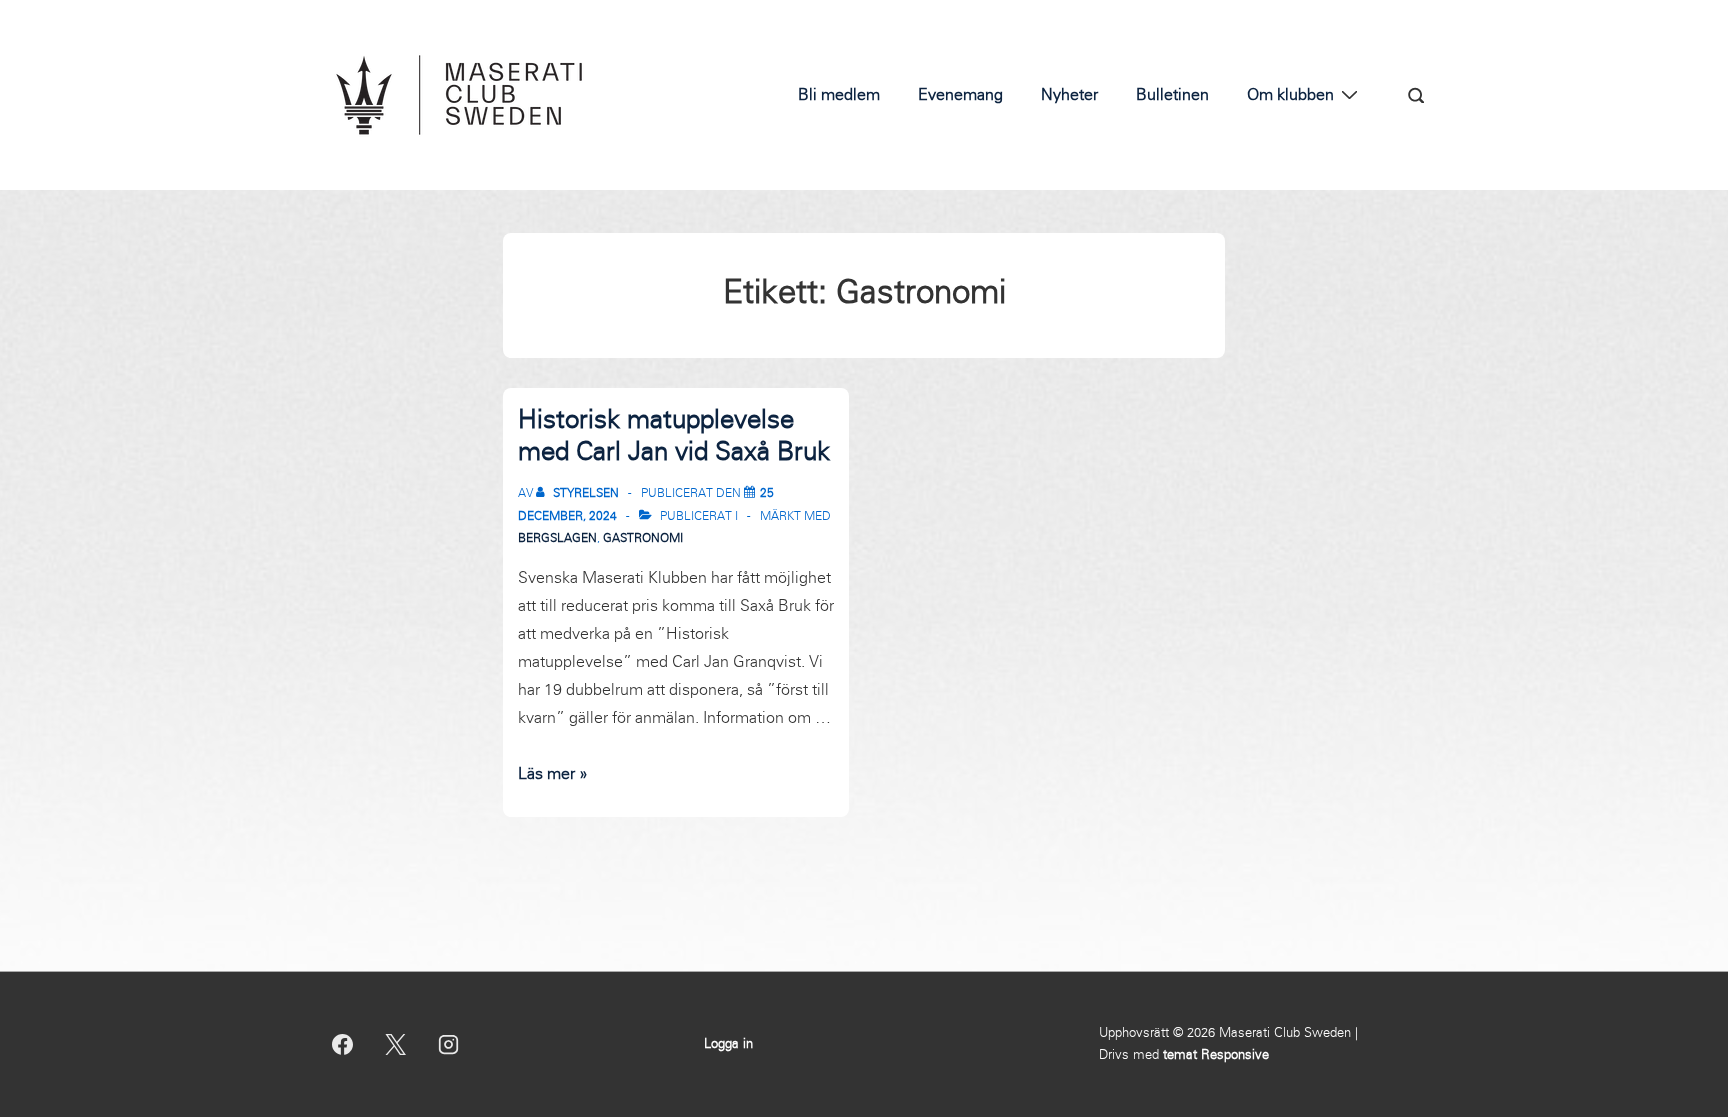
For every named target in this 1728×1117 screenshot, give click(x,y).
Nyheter (1069, 94)
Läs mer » (553, 773)
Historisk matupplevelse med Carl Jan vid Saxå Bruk (674, 435)
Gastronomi (643, 538)
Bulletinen (1172, 94)
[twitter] (396, 1044)
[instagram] (449, 1044)
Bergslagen (557, 538)
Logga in (728, 1044)
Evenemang (960, 94)
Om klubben (1290, 94)
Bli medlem (839, 94)
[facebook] (343, 1044)
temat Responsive (1216, 1055)
